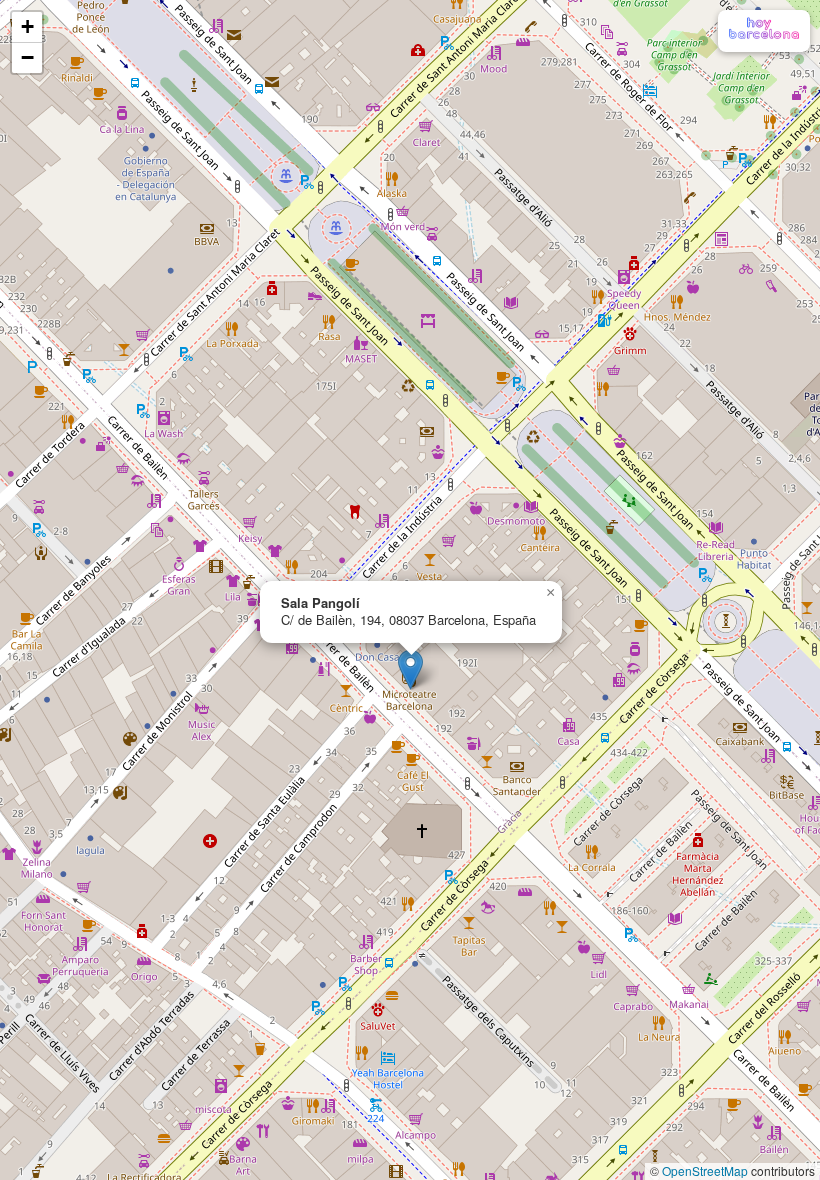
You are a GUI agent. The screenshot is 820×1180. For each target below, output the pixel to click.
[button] (410, 669)
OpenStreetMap (705, 1170)
